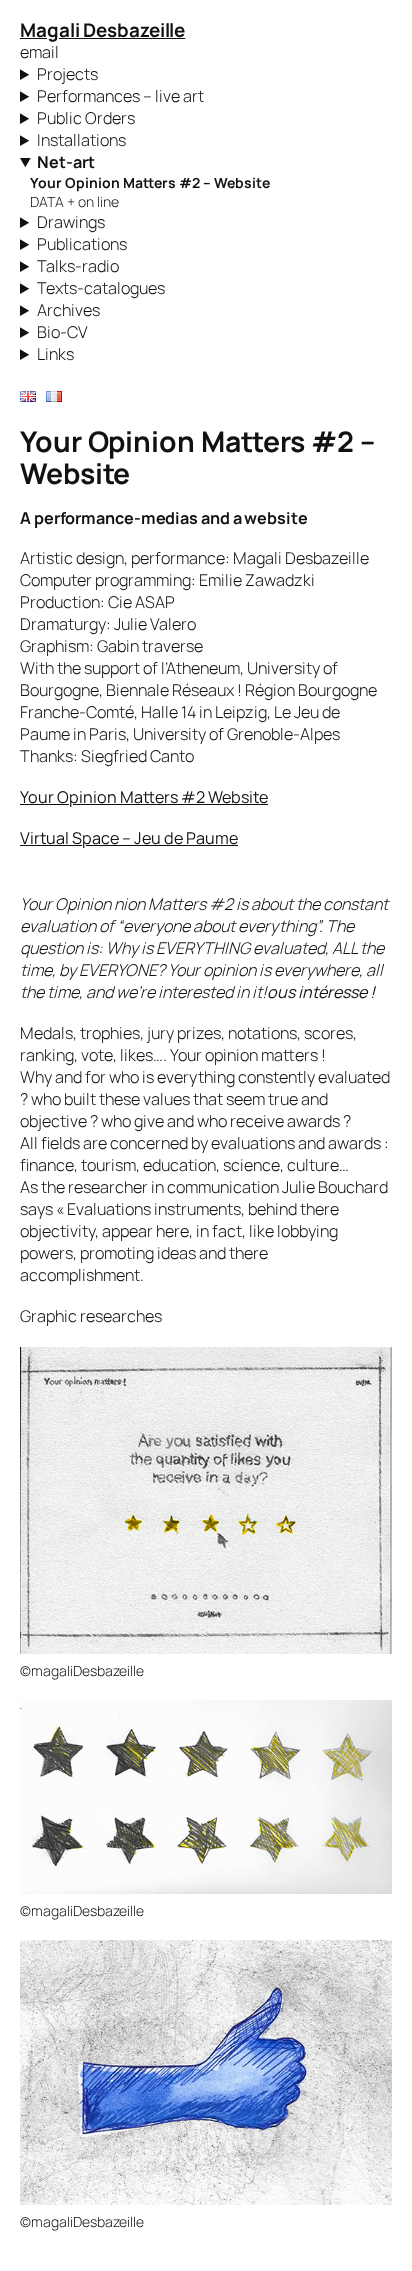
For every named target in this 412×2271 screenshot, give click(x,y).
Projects (67, 74)
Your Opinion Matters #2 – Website (150, 182)
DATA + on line (74, 201)
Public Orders (86, 118)
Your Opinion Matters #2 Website (144, 797)
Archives (68, 310)
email (39, 52)
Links (55, 354)
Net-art (66, 162)
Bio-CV (62, 332)
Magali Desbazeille (102, 30)
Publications (82, 244)
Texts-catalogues (101, 288)
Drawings (71, 222)
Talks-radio (78, 266)
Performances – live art (120, 96)
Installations (81, 140)
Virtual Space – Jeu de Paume (129, 838)
